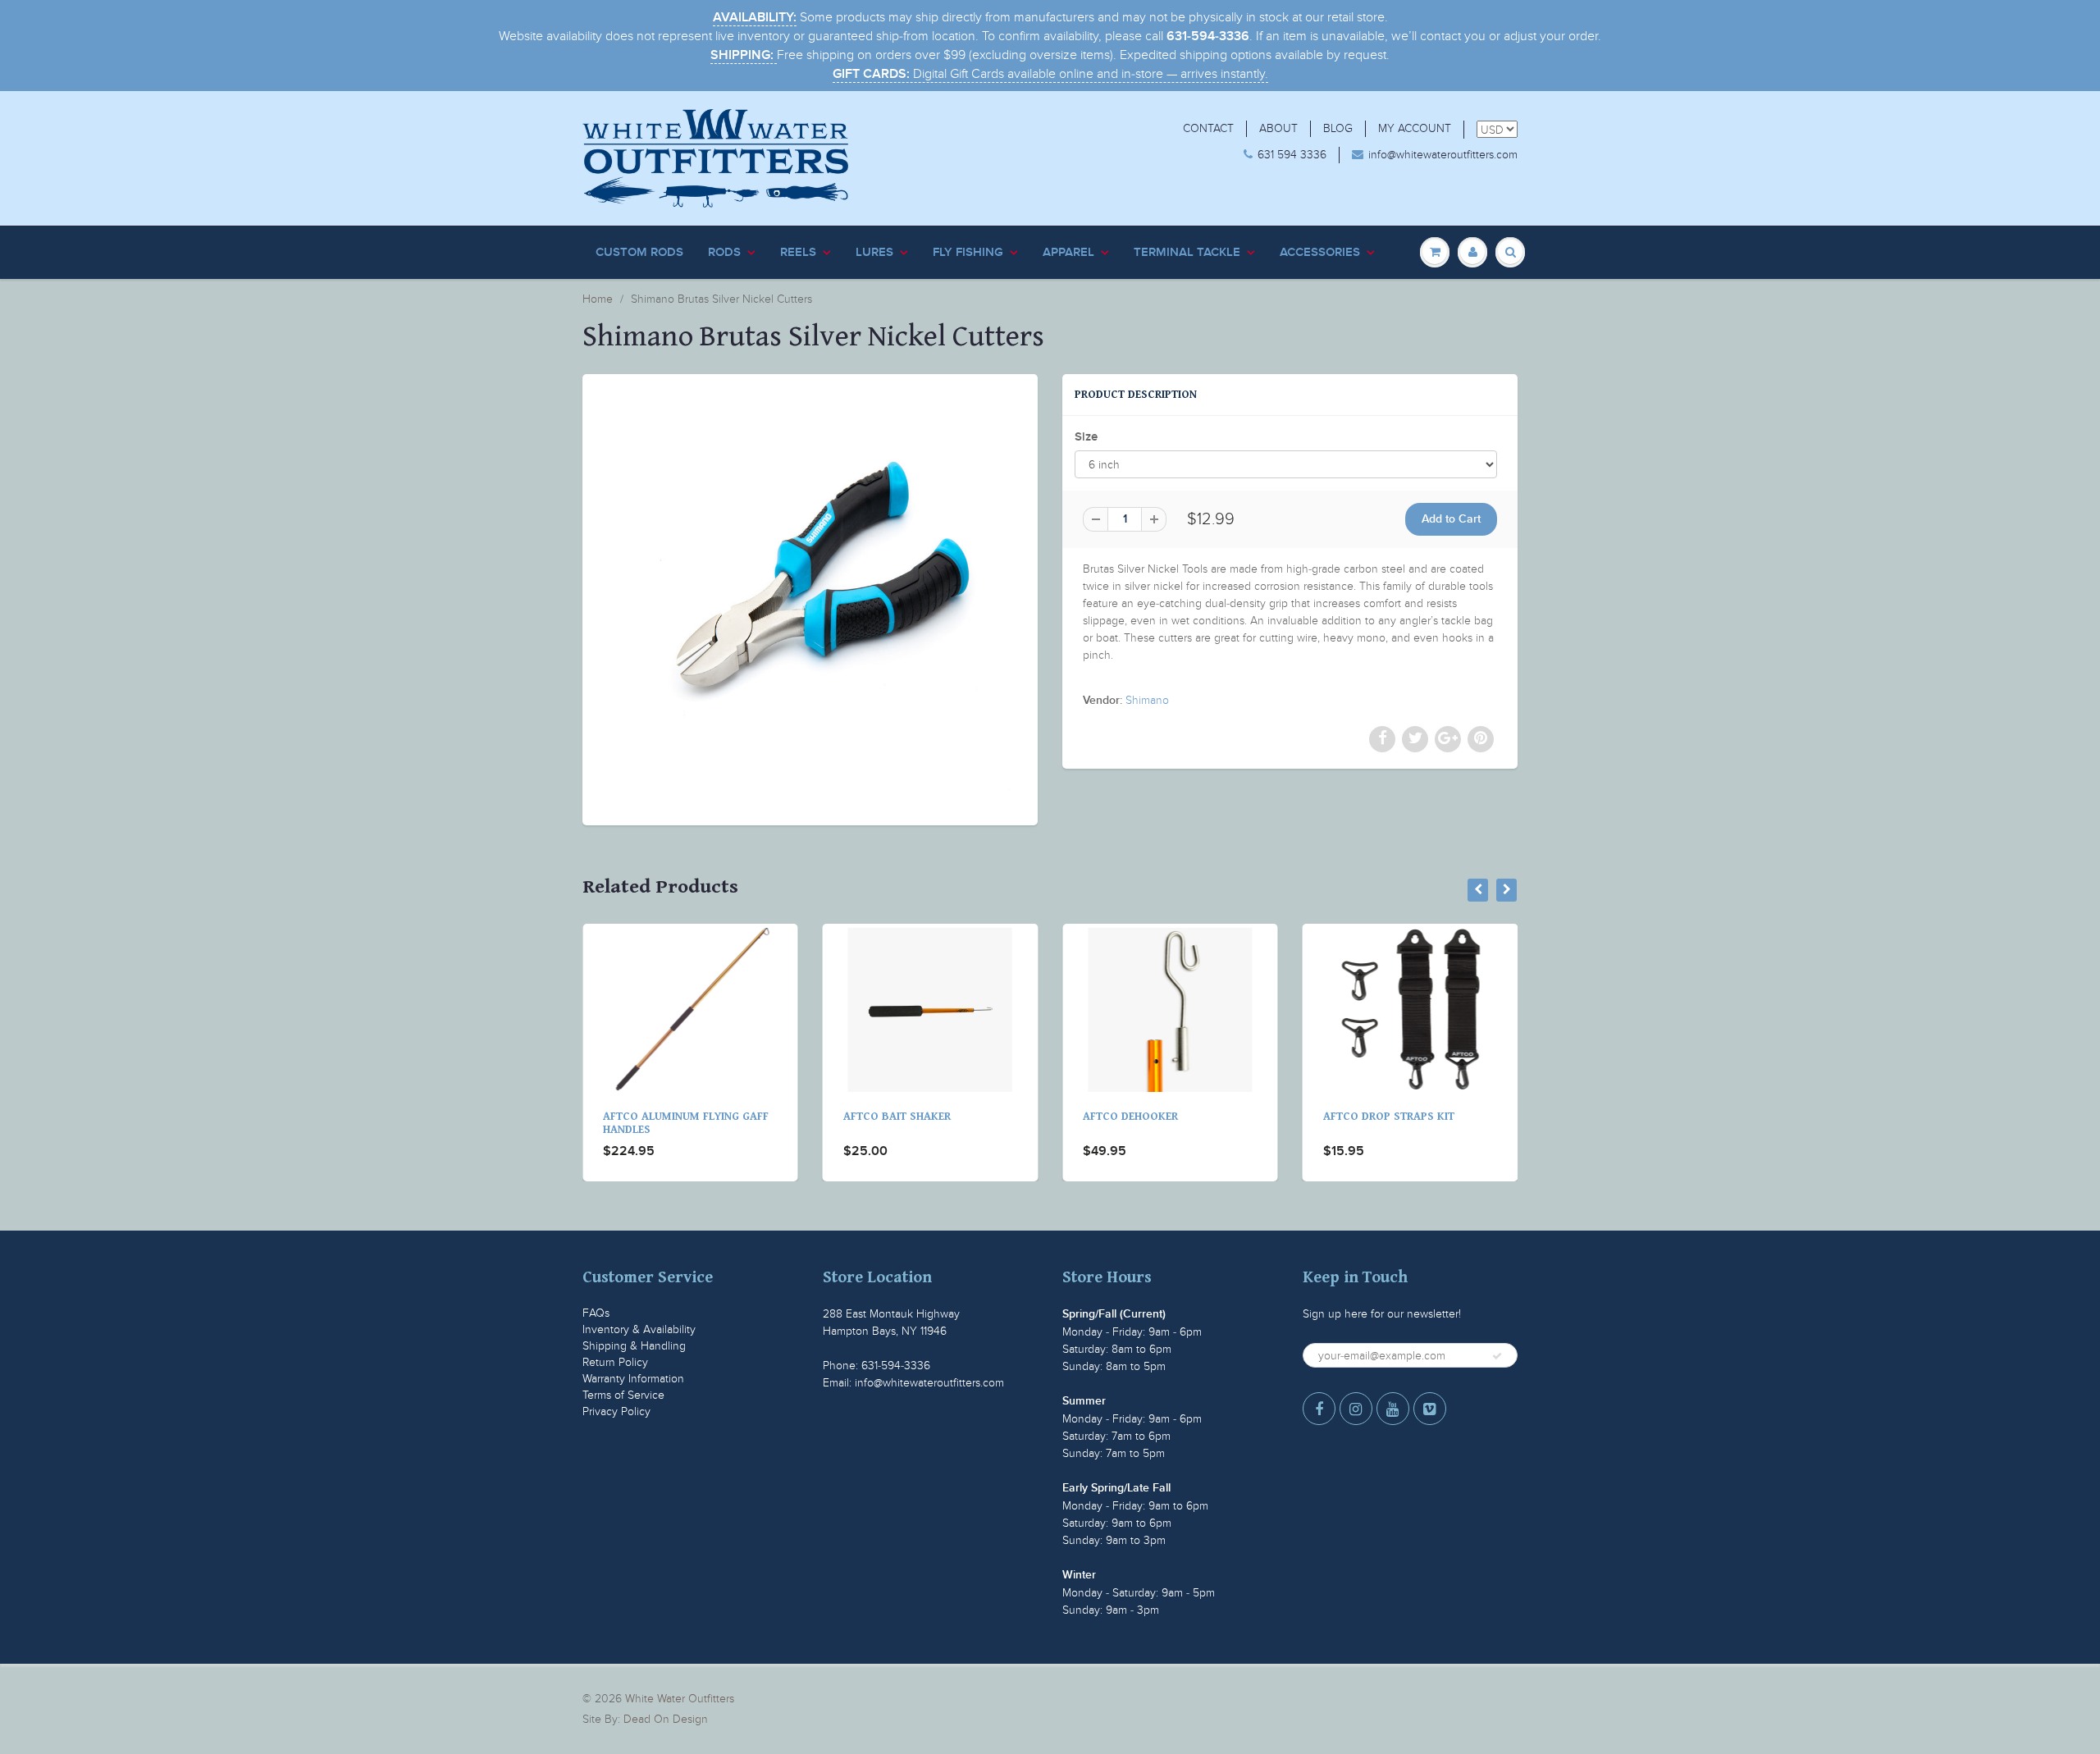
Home (598, 299)
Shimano (1147, 700)
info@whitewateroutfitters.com (1443, 155)
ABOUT (1278, 128)
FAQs (596, 1313)
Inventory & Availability (639, 1329)
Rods (724, 252)
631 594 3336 (1292, 155)
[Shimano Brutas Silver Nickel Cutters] (810, 598)
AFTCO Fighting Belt (1383, 1117)
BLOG (1338, 128)
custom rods (639, 252)
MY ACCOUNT (1415, 128)
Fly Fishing (968, 252)
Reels (798, 252)
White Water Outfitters (680, 1699)
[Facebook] (1319, 1409)
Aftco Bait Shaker (659, 1117)
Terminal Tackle (1187, 252)
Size (1086, 437)
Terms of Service (623, 1395)
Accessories (1320, 252)
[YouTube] (1393, 1409)
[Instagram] (1356, 1409)
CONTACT (1208, 128)
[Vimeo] (1430, 1409)
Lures (874, 252)
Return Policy (615, 1362)
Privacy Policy (616, 1411)
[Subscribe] (1497, 1356)
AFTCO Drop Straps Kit (1151, 1117)
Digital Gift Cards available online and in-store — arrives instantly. (1050, 74)
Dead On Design (666, 1719)
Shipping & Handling (634, 1346)
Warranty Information (633, 1379)
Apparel (1068, 252)
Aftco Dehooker (893, 1117)
